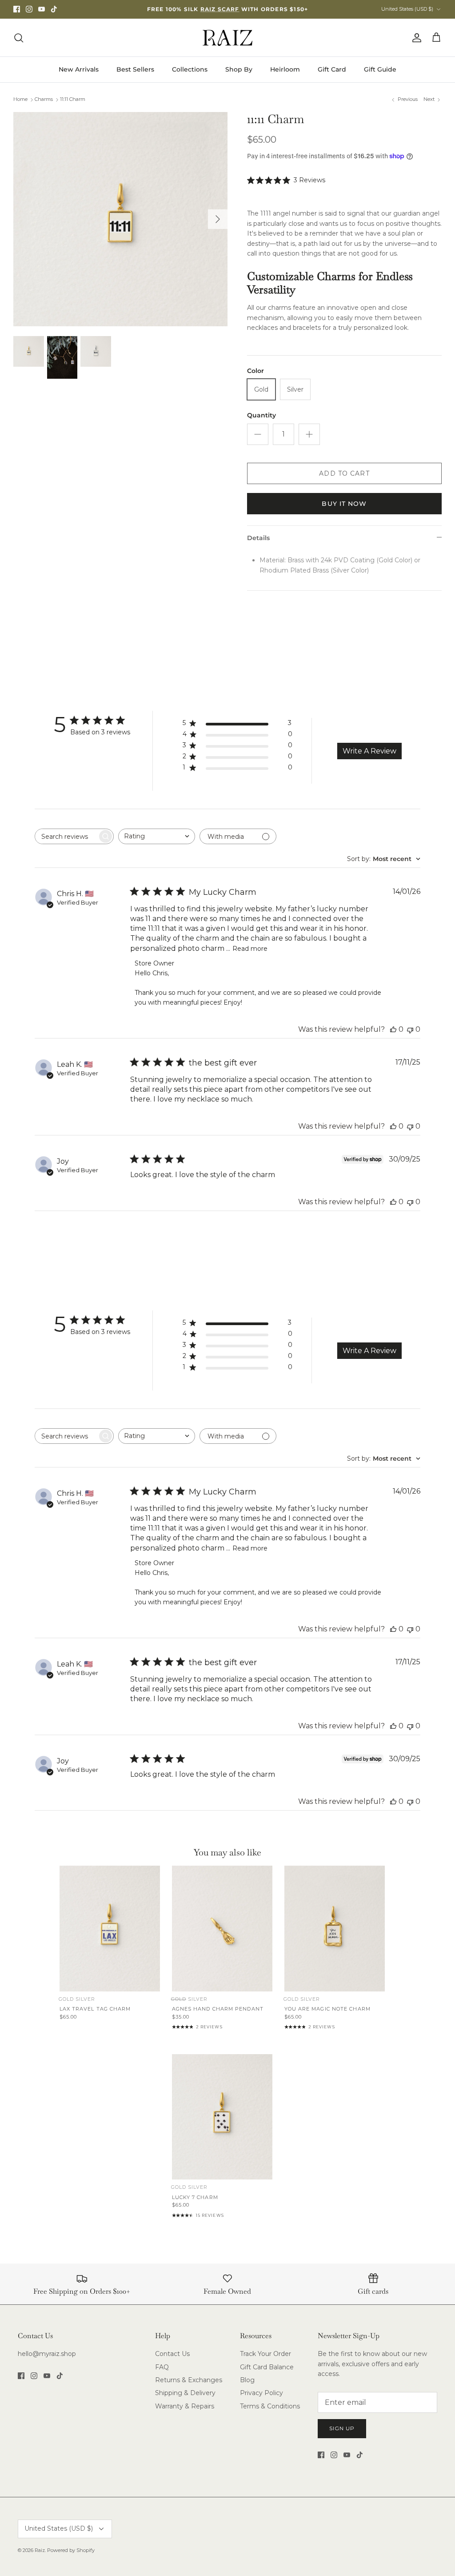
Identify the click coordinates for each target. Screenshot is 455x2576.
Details (258, 538)
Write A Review (369, 751)
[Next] (218, 219)
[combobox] (157, 836)
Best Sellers (135, 69)
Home (20, 100)
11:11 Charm (73, 100)
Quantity (261, 415)
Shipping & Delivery (185, 2393)
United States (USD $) (407, 9)
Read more (250, 949)
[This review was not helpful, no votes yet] (410, 1029)
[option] (120, 219)
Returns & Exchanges (189, 2380)
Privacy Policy (261, 2393)
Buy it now (344, 504)
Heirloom (285, 69)
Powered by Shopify (71, 2550)
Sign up (342, 2428)
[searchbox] (66, 836)
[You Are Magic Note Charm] (335, 1929)
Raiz (40, 2550)
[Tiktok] (54, 9)
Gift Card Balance (267, 2367)
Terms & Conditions (270, 2406)
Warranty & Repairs (185, 2406)
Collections (190, 69)
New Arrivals (79, 69)
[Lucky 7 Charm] (222, 2117)
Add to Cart (344, 473)
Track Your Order (265, 2354)
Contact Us (172, 2354)
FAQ (162, 2367)
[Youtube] (42, 9)
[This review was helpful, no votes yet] (393, 1029)
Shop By (239, 69)
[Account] (415, 38)
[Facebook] (17, 9)
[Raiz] (227, 38)
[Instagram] (29, 9)
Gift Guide (380, 69)
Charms (44, 100)
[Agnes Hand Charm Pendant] (222, 1929)
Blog (247, 2380)
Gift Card (332, 69)
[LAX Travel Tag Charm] (110, 1929)
